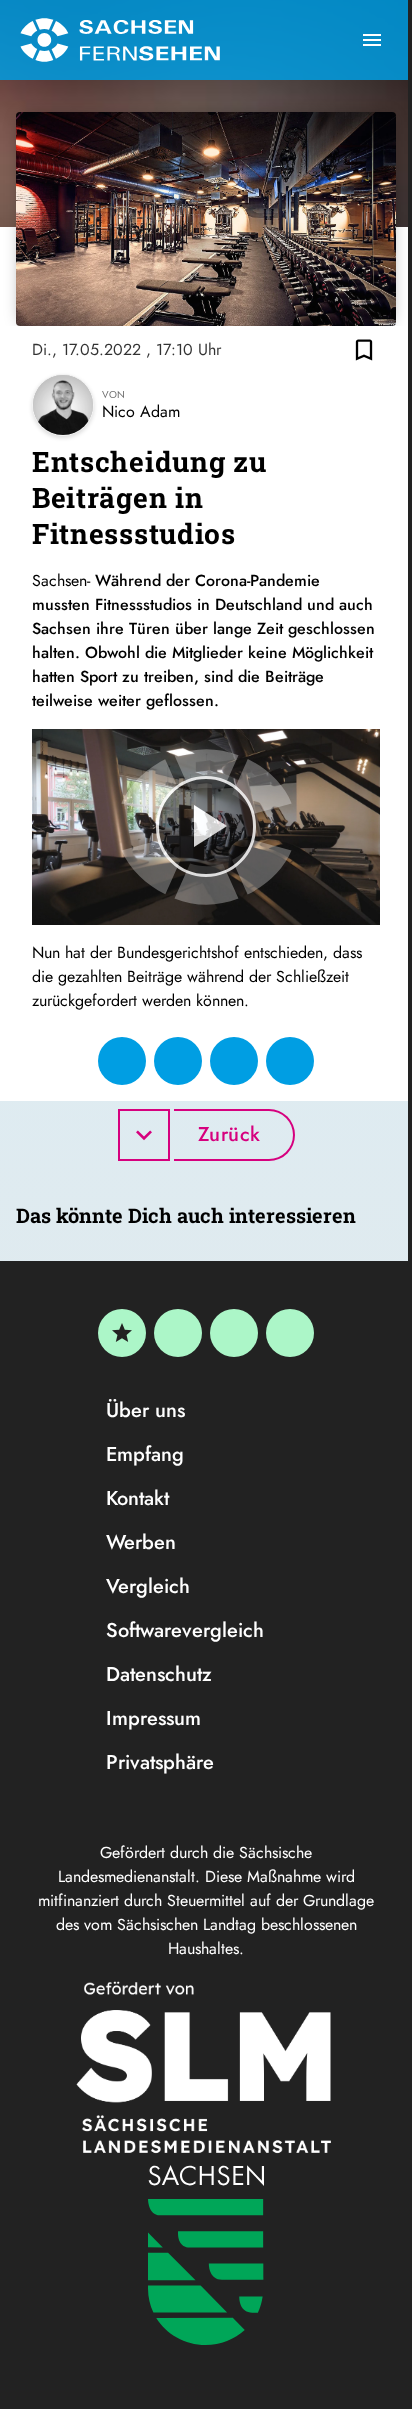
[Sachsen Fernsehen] (120, 40)
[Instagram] (234, 1333)
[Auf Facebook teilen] (122, 1061)
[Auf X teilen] (178, 1061)
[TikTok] (290, 1333)
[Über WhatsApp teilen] (234, 1061)
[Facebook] (178, 1333)
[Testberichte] (122, 1333)
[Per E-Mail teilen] (290, 1061)
